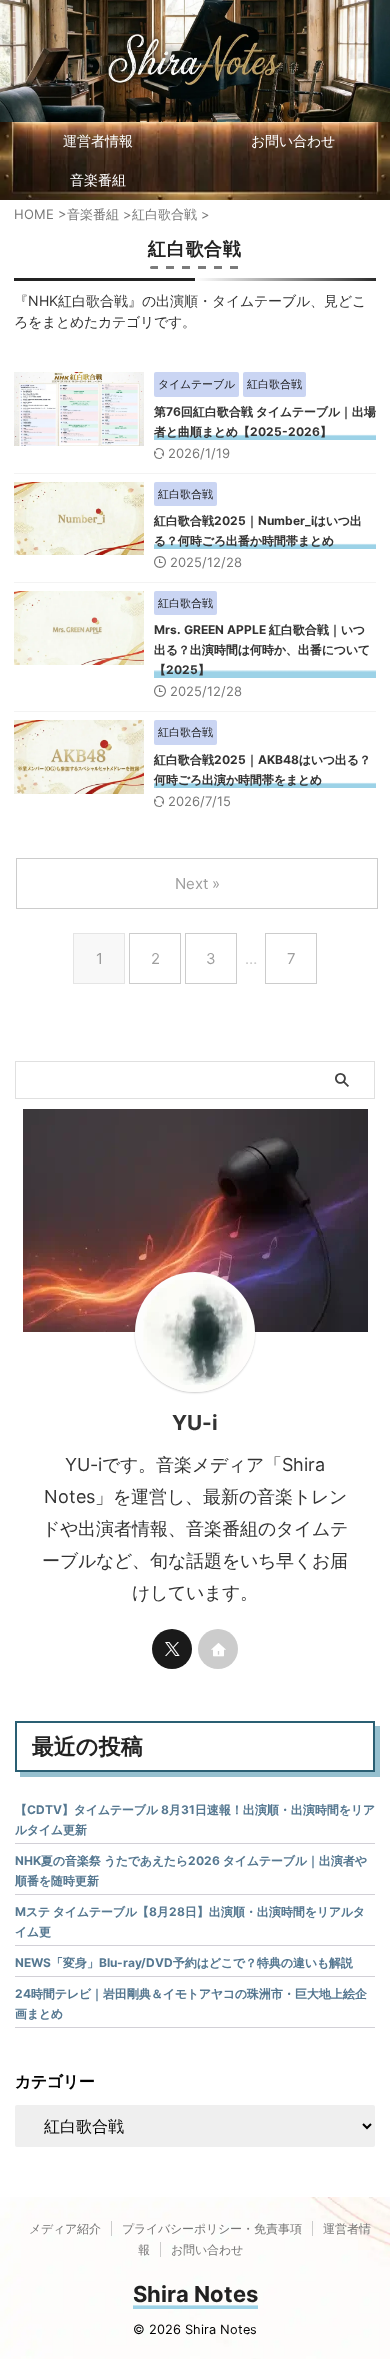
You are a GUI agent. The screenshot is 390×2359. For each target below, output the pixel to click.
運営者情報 (98, 141)
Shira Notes (195, 2294)
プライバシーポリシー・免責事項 (212, 2228)
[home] (218, 1649)
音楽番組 (98, 180)
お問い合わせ (293, 141)
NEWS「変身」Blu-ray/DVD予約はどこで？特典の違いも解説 (184, 1962)
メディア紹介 (65, 2228)
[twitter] (172, 1649)
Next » (197, 883)
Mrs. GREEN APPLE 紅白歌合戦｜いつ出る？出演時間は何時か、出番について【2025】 (262, 649)
